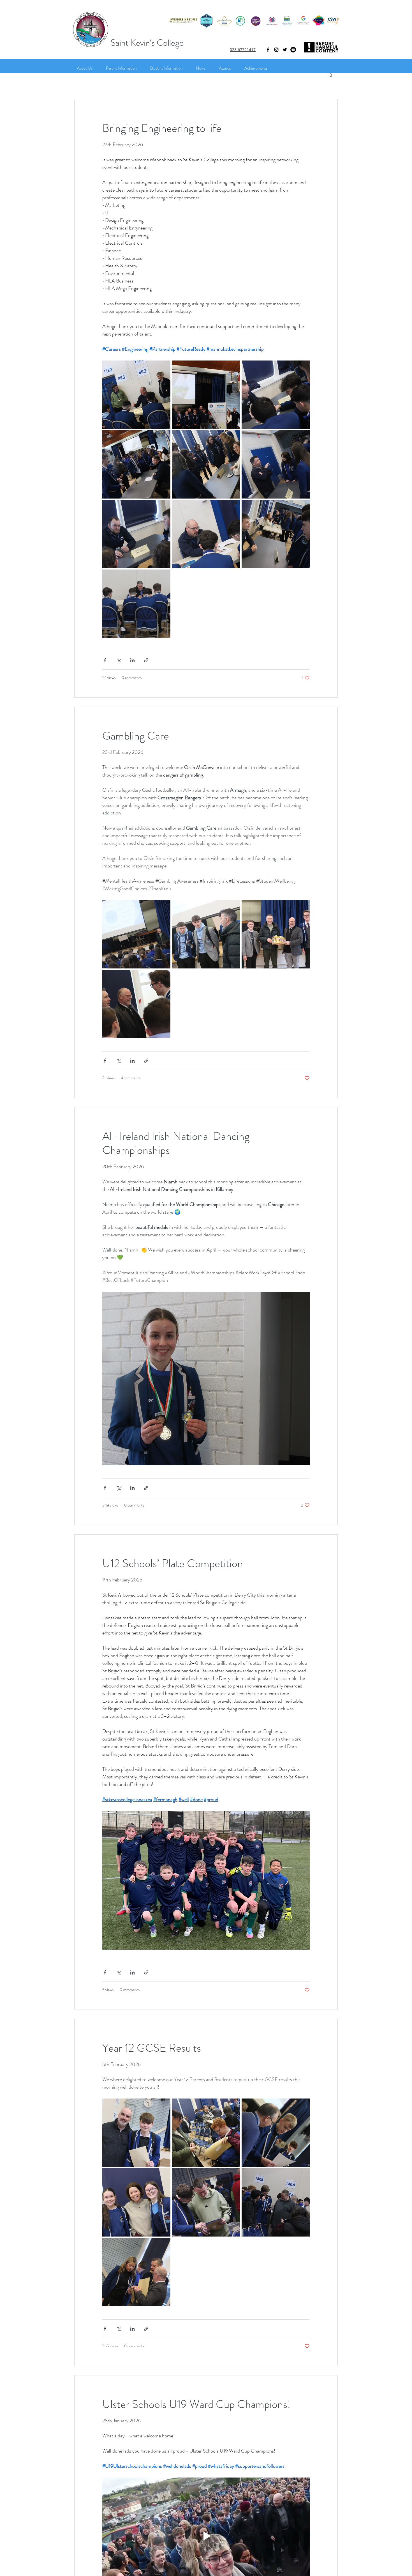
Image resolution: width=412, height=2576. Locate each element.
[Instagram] (276, 50)
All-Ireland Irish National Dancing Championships (176, 1143)
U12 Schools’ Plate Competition (173, 1563)
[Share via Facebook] (105, 660)
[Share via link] (146, 660)
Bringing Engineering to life (162, 128)
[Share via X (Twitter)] (119, 660)
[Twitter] (285, 50)
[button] (331, 76)
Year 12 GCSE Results (152, 2048)
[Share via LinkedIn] (132, 660)
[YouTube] (293, 50)
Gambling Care (136, 736)
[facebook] (268, 50)
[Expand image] (136, 395)
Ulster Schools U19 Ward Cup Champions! (196, 2404)
